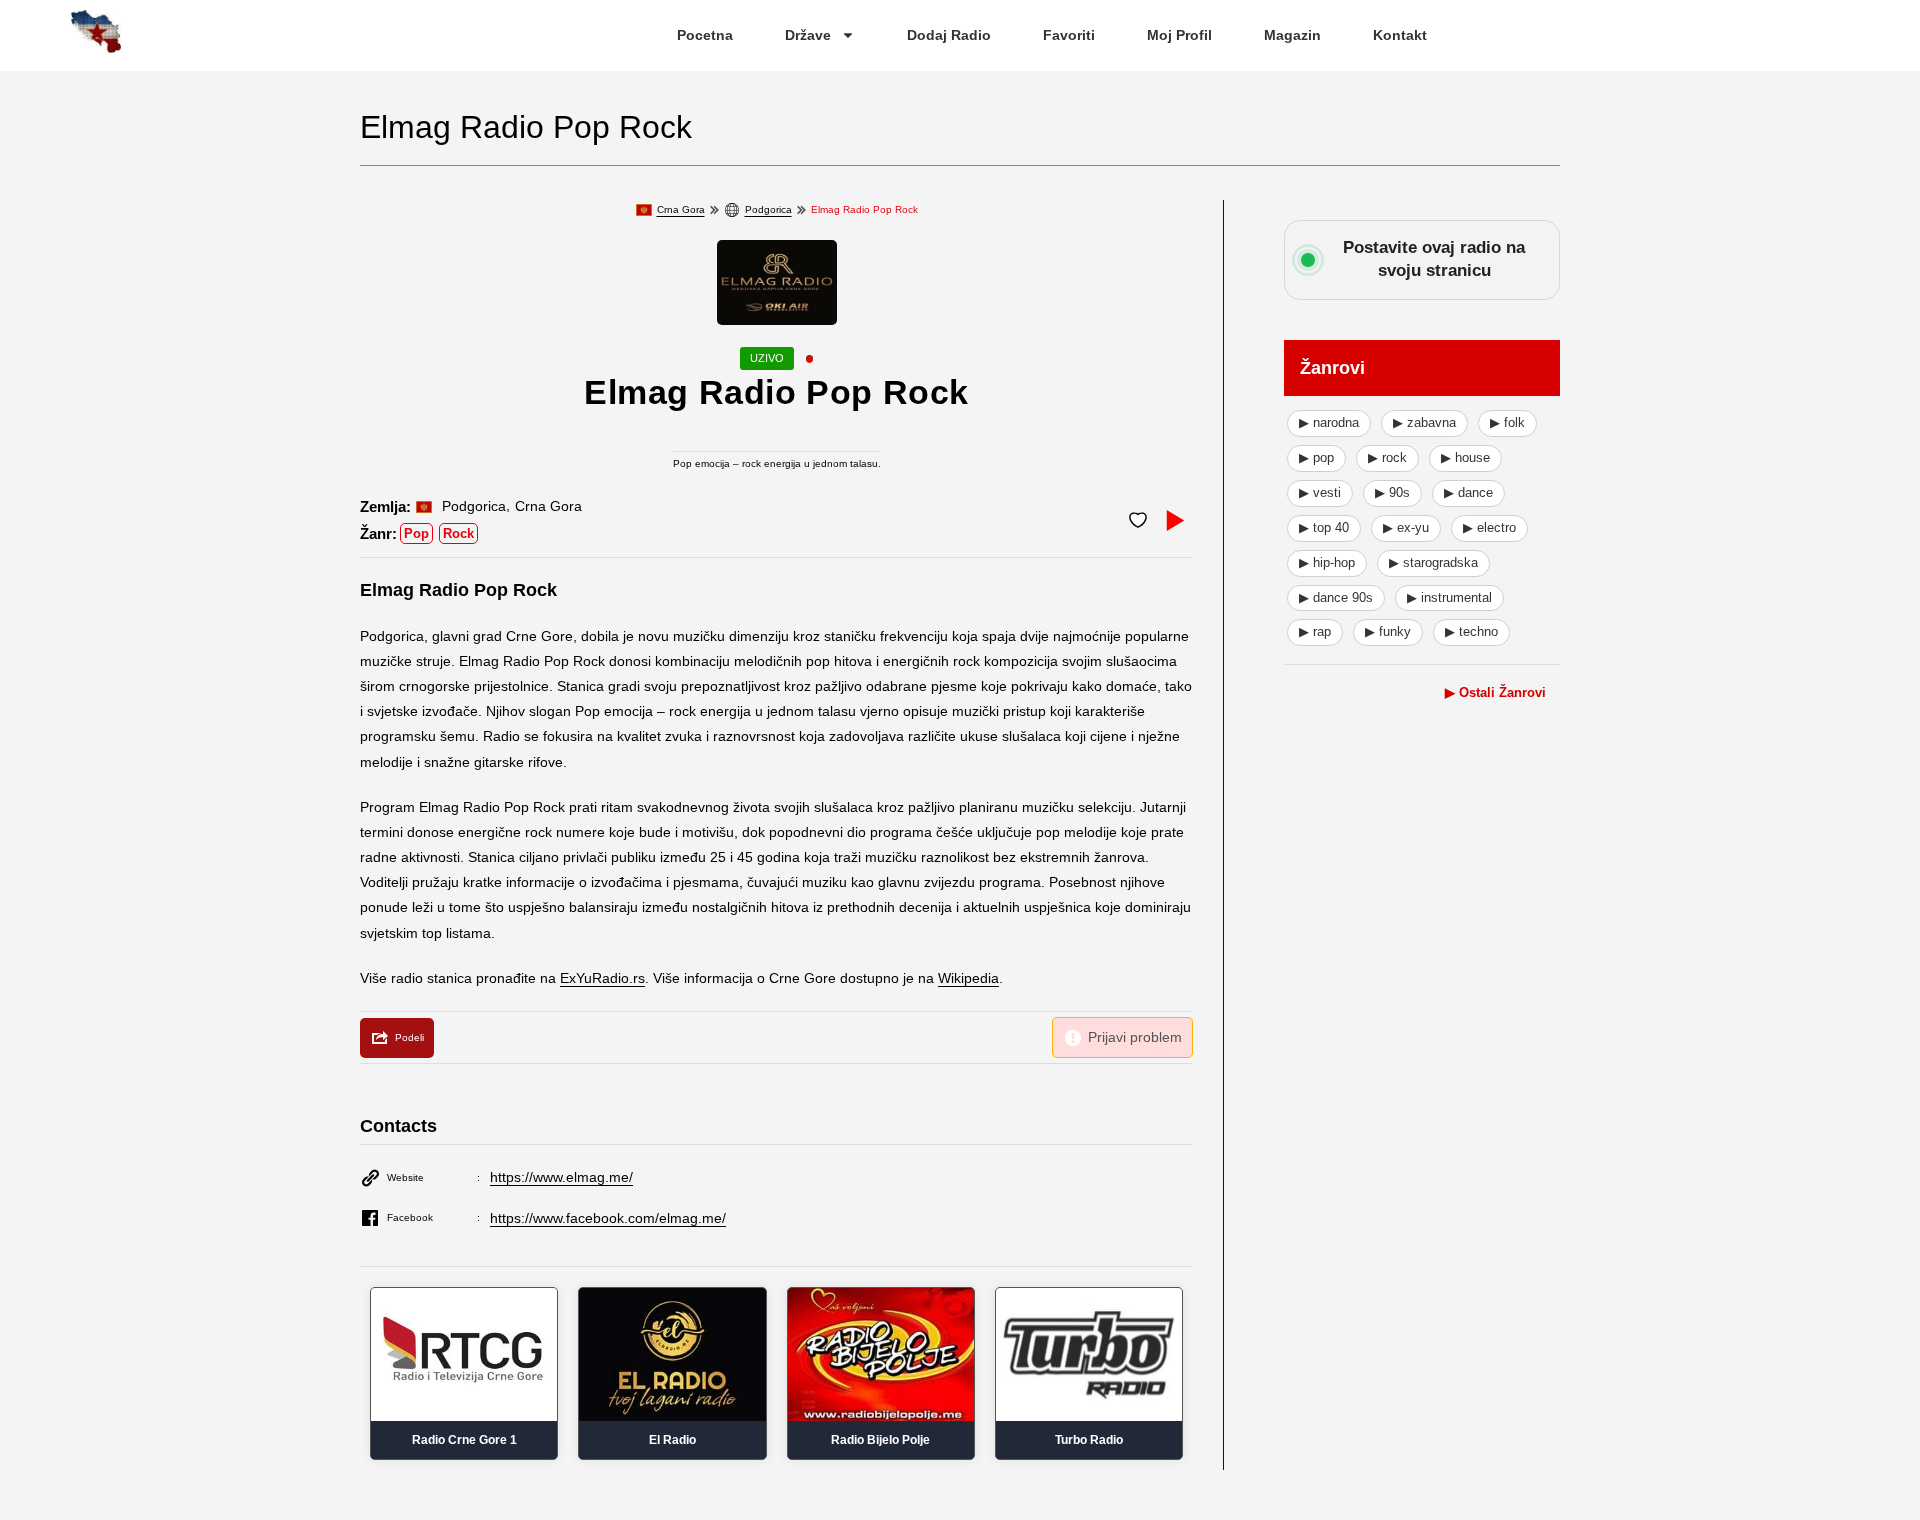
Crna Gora (681, 209)
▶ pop (1316, 457)
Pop (416, 533)
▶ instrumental (1449, 597)
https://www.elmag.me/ (561, 1177)
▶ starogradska (1433, 562)
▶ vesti (1320, 492)
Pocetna (705, 35)
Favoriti (1069, 35)
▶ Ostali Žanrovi (1495, 692)
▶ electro (1489, 527)
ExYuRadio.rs (602, 978)
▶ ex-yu (1406, 527)
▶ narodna (1329, 422)
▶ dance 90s (1336, 597)
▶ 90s (1392, 492)
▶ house (1465, 457)
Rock (458, 533)
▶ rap (1315, 631)
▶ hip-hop (1327, 562)
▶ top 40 (1324, 527)
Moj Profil (1179, 35)
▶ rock (1387, 457)
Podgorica (768, 209)
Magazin (1292, 35)
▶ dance (1468, 492)
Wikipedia (968, 978)
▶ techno (1471, 631)
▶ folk (1507, 422)
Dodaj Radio (949, 35)
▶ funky (1388, 631)
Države (808, 35)
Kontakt (1400, 35)
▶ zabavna (1424, 422)
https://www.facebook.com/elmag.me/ (608, 1218)
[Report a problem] (1122, 1037)
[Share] (397, 1038)
